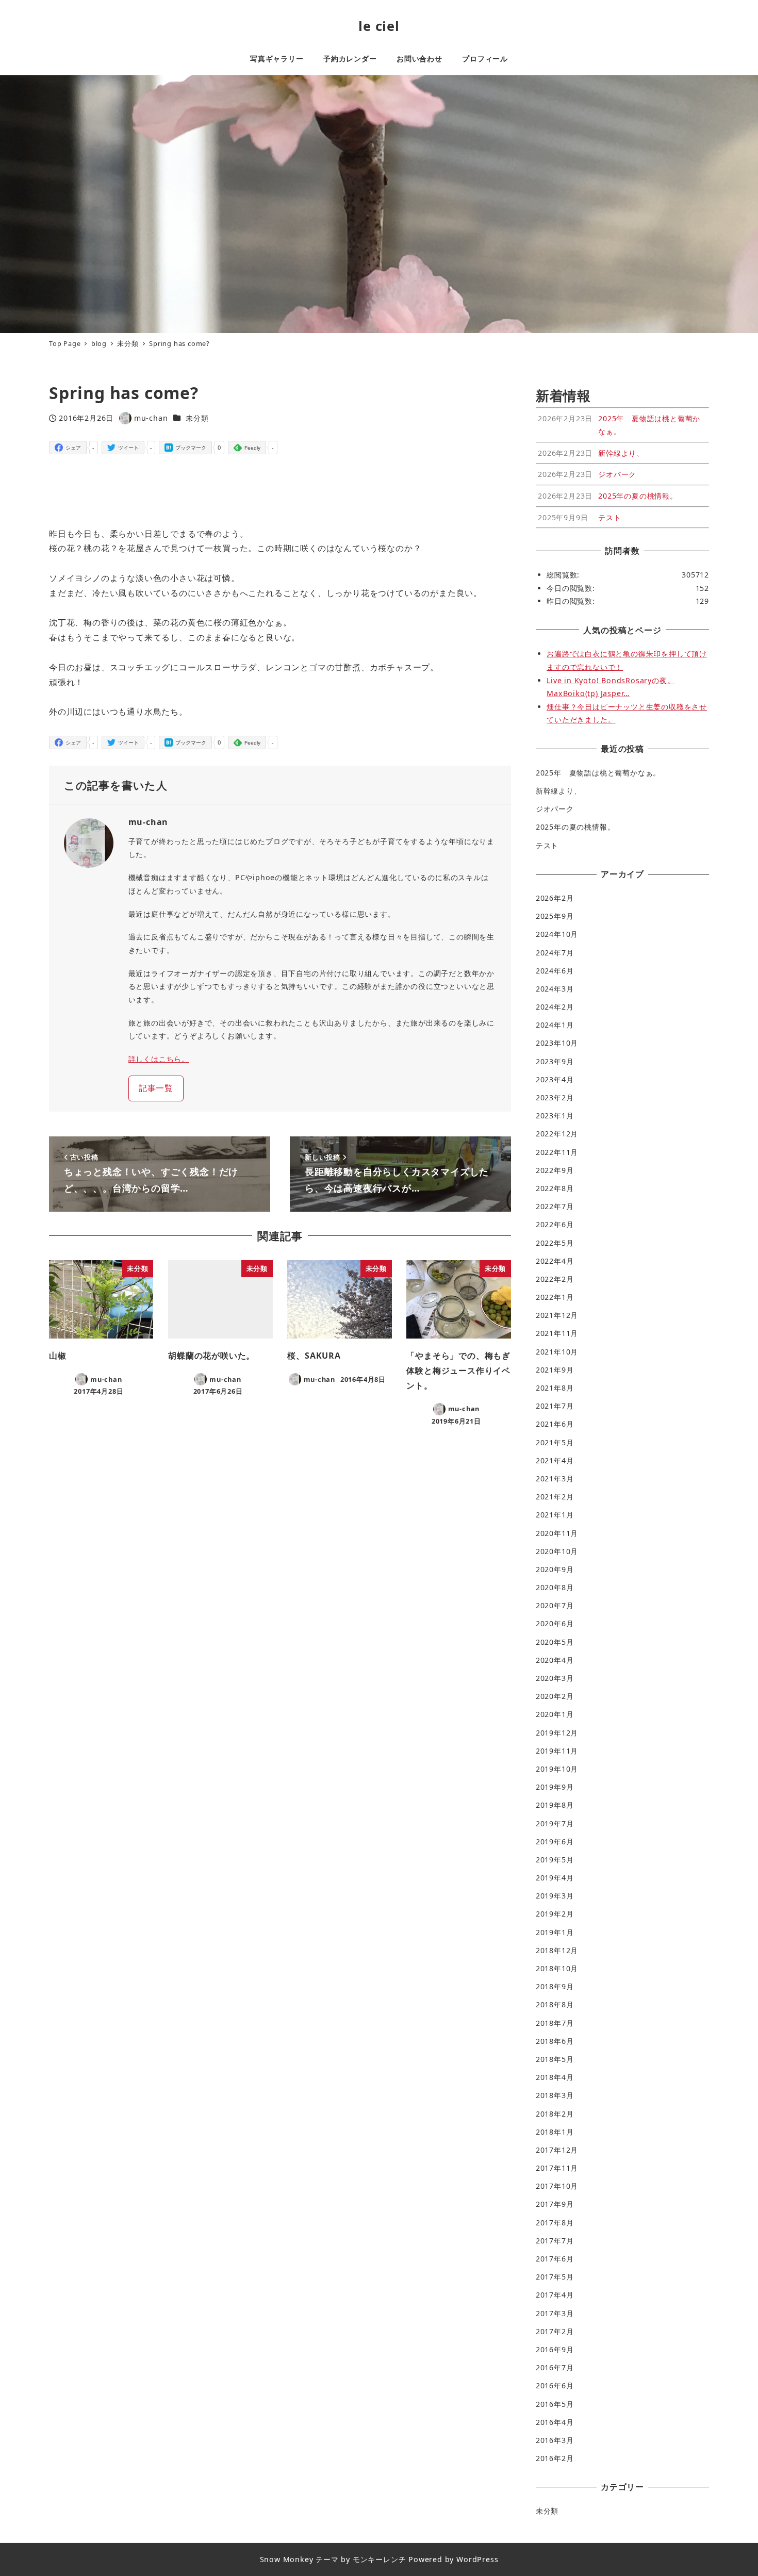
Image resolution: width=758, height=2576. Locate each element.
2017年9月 (555, 2204)
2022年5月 (555, 1243)
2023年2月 (555, 1097)
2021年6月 (555, 1424)
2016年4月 (555, 2422)
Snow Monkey (287, 2559)
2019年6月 (555, 1842)
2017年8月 (555, 2223)
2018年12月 (557, 1950)
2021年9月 (555, 1370)
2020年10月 (557, 1551)
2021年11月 (557, 1333)
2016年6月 (555, 2385)
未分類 (197, 418)
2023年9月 (555, 1061)
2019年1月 (555, 1932)
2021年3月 (555, 1479)
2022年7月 (555, 1206)
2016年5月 (555, 2404)
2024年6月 (555, 971)
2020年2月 (555, 1696)
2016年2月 (555, 2458)
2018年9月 (555, 1986)
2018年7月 (555, 2023)
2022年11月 (557, 1152)
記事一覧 (156, 1088)
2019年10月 (557, 1769)
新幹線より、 (559, 791)
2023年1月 (555, 1116)
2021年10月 (557, 1352)
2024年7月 (555, 953)
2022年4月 (555, 1261)
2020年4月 (555, 1660)
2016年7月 (555, 2367)
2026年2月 (555, 898)
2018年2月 (555, 2114)
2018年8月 (555, 2004)
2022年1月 (555, 1297)
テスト (547, 845)
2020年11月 (557, 1533)
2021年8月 (555, 1388)
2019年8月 (555, 1805)
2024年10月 (557, 934)
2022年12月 (557, 1134)
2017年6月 (555, 2259)
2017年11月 (557, 2168)
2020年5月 (555, 1642)
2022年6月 (555, 1224)
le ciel (379, 26)
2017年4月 (555, 2295)
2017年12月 (557, 2150)
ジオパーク (555, 809)
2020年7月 (555, 1605)
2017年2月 (555, 2331)
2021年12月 (557, 1315)
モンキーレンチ (380, 2559)
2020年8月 (555, 1587)
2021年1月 (555, 1515)
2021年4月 (555, 1460)
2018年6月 (555, 2041)
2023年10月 (557, 1043)
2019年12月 (557, 1733)
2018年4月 (555, 2077)
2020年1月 (555, 1714)
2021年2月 (555, 1497)
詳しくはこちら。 (159, 1059)
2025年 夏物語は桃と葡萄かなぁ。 (598, 773)
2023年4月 (555, 1079)
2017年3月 (555, 2313)
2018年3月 (555, 2095)
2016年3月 (555, 2440)
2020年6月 (555, 1623)
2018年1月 (555, 2132)
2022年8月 (555, 1188)
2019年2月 (555, 1914)
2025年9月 (555, 916)
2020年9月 (555, 1569)
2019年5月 (555, 1860)
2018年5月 (555, 2059)
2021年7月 (555, 1406)
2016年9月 (555, 2349)
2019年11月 (557, 1751)
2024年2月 (555, 1007)
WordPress (477, 2559)
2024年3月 (555, 989)
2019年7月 (555, 1823)
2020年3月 (555, 1678)
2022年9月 (555, 1170)
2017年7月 (555, 2241)
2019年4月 (555, 1878)
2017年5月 (555, 2277)
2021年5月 (555, 1442)
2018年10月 (557, 1968)
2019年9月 (555, 1787)
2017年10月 (557, 2186)
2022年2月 (555, 1279)
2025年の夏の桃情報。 (575, 827)
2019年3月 (555, 1896)
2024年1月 (555, 1025)
